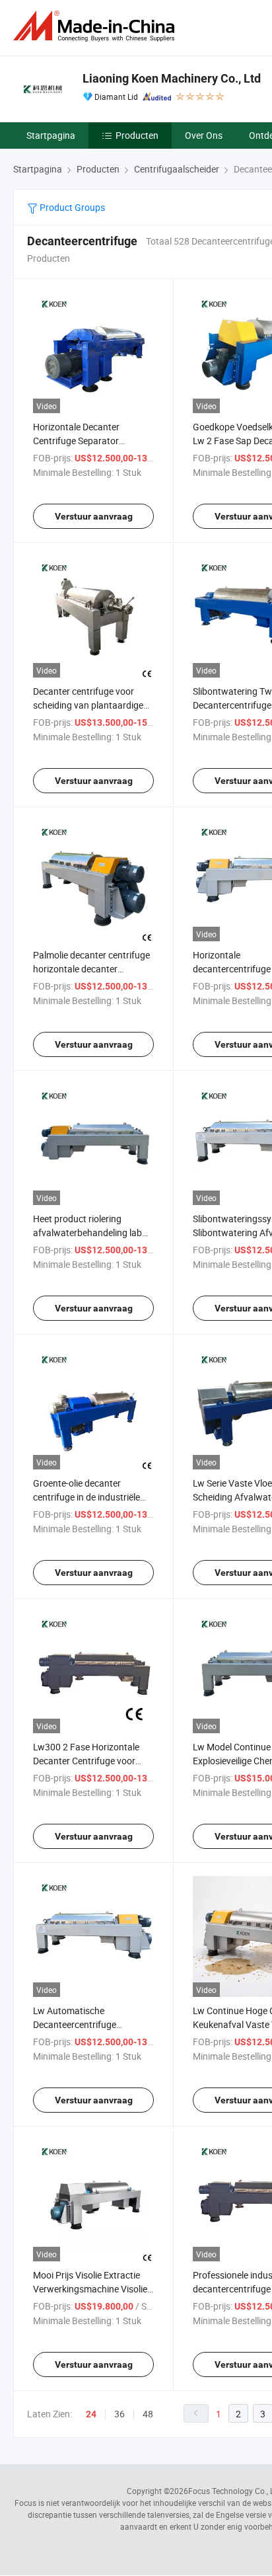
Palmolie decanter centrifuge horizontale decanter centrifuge (91, 969)
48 (148, 2414)
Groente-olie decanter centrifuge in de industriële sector (86, 1497)
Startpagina (51, 135)
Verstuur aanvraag (94, 516)
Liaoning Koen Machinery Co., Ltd (172, 78)
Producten (137, 135)
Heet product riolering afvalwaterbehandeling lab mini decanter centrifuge (87, 1232)
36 (119, 2414)
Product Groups (71, 207)
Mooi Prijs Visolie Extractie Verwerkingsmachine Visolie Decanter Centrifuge (90, 2289)
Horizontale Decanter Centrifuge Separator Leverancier (76, 441)
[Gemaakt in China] (96, 26)
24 (91, 2414)
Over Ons (204, 135)
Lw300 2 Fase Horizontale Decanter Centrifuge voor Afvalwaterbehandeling (86, 1761)
